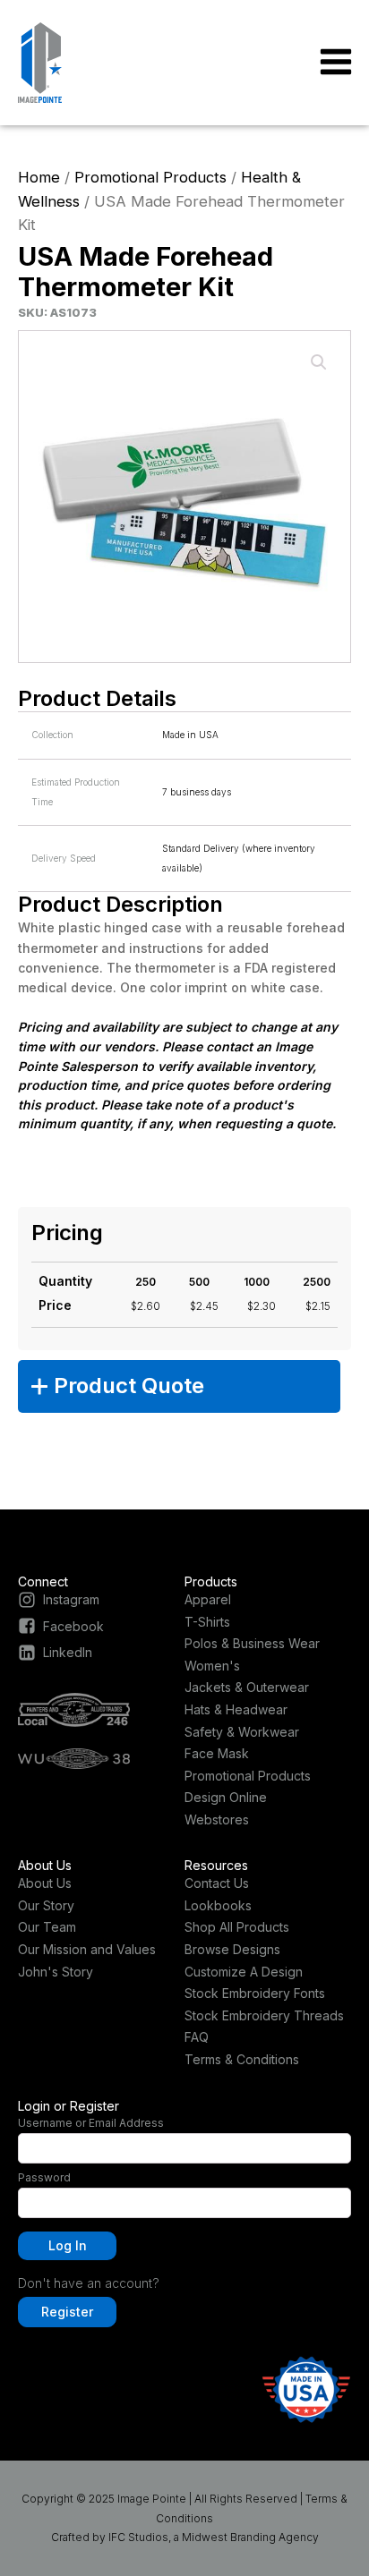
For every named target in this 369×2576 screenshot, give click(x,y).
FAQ (197, 2037)
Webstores (217, 1819)
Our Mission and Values (87, 1949)
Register (67, 2312)
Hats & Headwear (236, 1709)
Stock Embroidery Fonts (255, 1993)
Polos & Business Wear (252, 1643)
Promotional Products (150, 177)
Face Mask (217, 1753)
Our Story (46, 1905)
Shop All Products (237, 1927)
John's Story (56, 1972)
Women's (212, 1666)
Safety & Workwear (242, 1732)
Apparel (208, 1599)
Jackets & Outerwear (247, 1687)
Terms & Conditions (242, 2059)
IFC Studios (138, 2537)
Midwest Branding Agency (250, 2537)
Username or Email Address (91, 2123)
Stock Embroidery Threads (264, 2015)
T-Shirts (207, 1622)
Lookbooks (218, 1905)
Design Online (226, 1797)
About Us (45, 1883)
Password (44, 2177)
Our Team (47, 1927)
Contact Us (217, 1883)
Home (39, 177)
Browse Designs (232, 1949)
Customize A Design (244, 1972)
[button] (319, 362)
